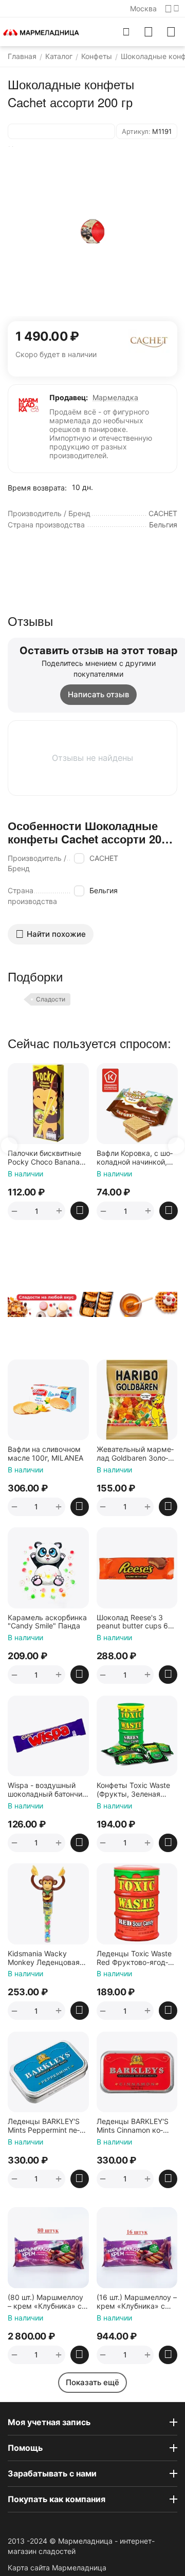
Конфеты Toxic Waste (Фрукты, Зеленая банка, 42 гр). (133, 1790)
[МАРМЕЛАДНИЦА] (41, 32)
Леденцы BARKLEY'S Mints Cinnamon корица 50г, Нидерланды (137, 2126)
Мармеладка (115, 397)
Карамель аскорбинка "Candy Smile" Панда (47, 1622)
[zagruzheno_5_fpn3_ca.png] (92, 231)
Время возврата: (37, 488)
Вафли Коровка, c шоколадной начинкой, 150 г (75, 1158)
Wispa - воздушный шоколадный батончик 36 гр (47, 1790)
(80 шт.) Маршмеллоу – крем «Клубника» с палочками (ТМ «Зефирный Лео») (45, 2302)
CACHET (104, 858)
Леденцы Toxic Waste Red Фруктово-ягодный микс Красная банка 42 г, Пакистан (134, 1958)
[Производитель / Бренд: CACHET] (149, 340)
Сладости (51, 999)
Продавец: (69, 397)
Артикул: (136, 131)
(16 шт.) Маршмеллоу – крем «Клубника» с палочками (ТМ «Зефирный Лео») (137, 2302)
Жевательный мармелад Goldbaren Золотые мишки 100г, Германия (135, 1454)
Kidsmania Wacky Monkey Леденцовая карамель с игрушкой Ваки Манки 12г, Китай (47, 1958)
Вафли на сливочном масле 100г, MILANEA (45, 1454)
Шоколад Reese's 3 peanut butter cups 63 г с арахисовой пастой (136, 1622)
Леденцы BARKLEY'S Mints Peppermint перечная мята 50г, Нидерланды (44, 2126)
